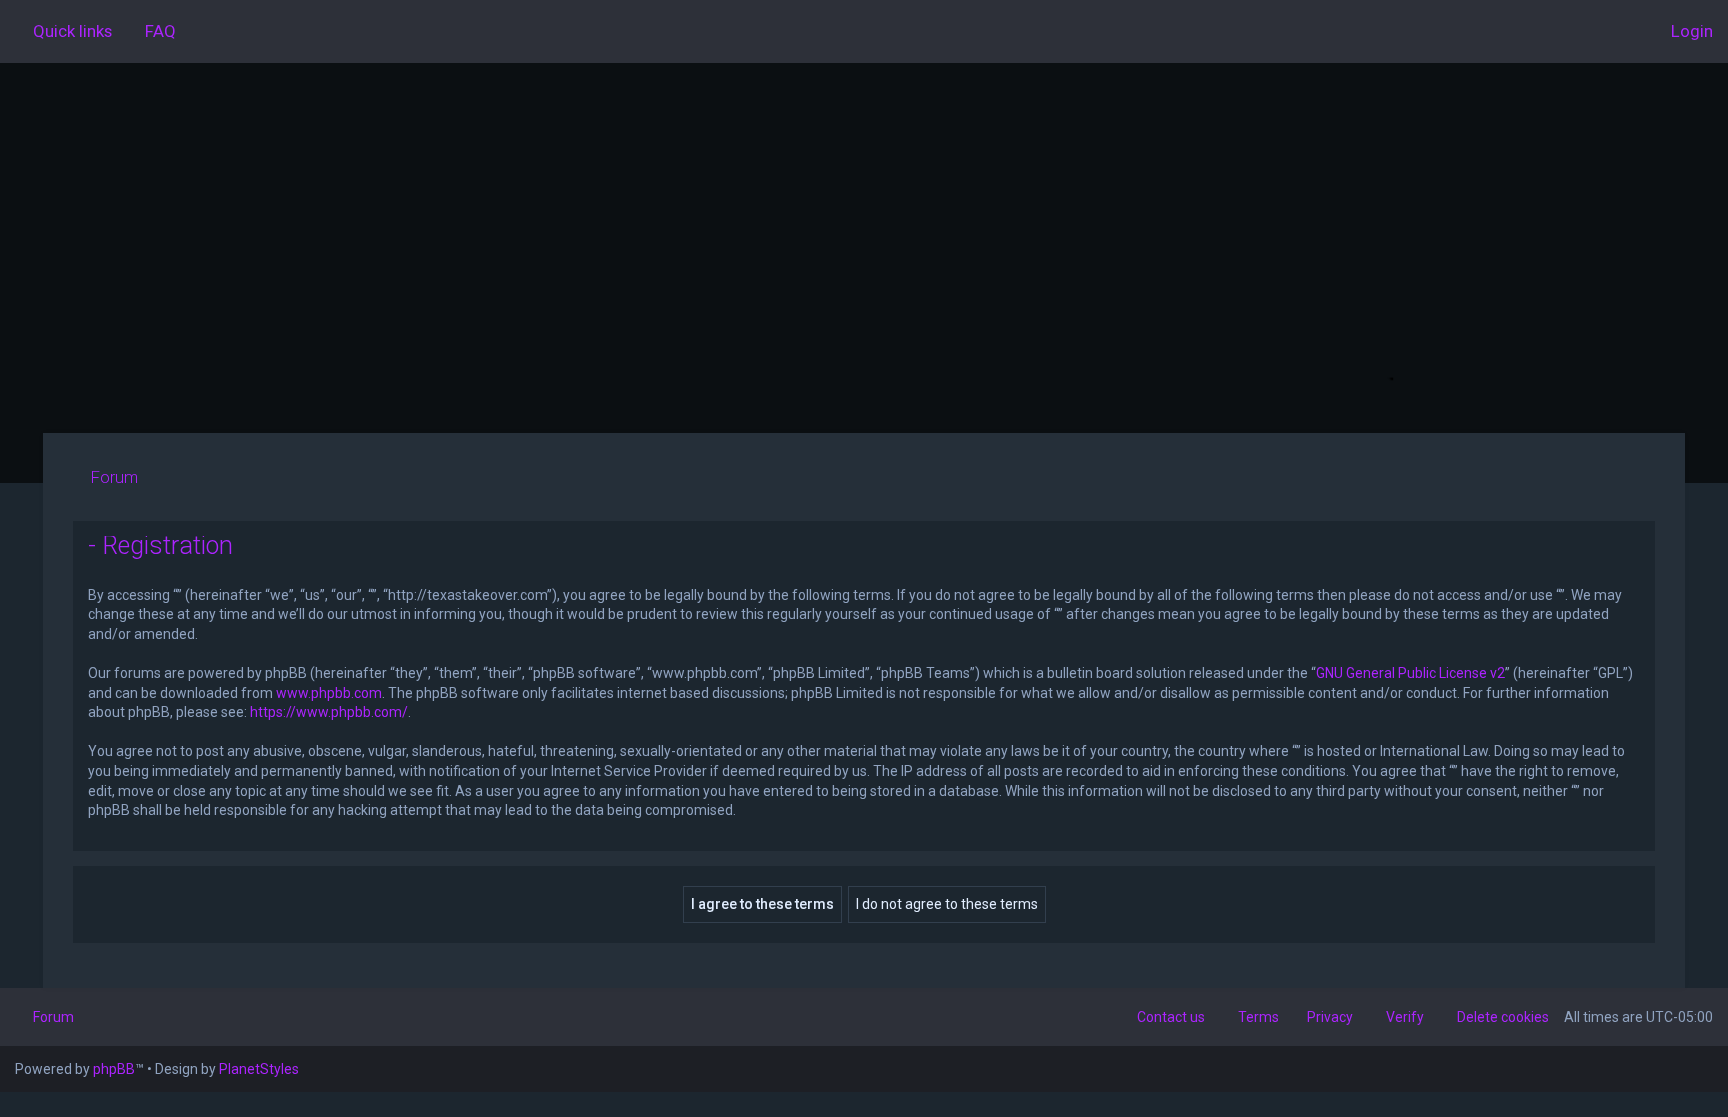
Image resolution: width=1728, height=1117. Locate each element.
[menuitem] (151, 31)
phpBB (114, 1069)
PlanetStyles (259, 1069)
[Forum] (864, 248)
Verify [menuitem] (1405, 1017)
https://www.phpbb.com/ (329, 712)
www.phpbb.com (329, 693)
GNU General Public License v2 (1410, 673)
